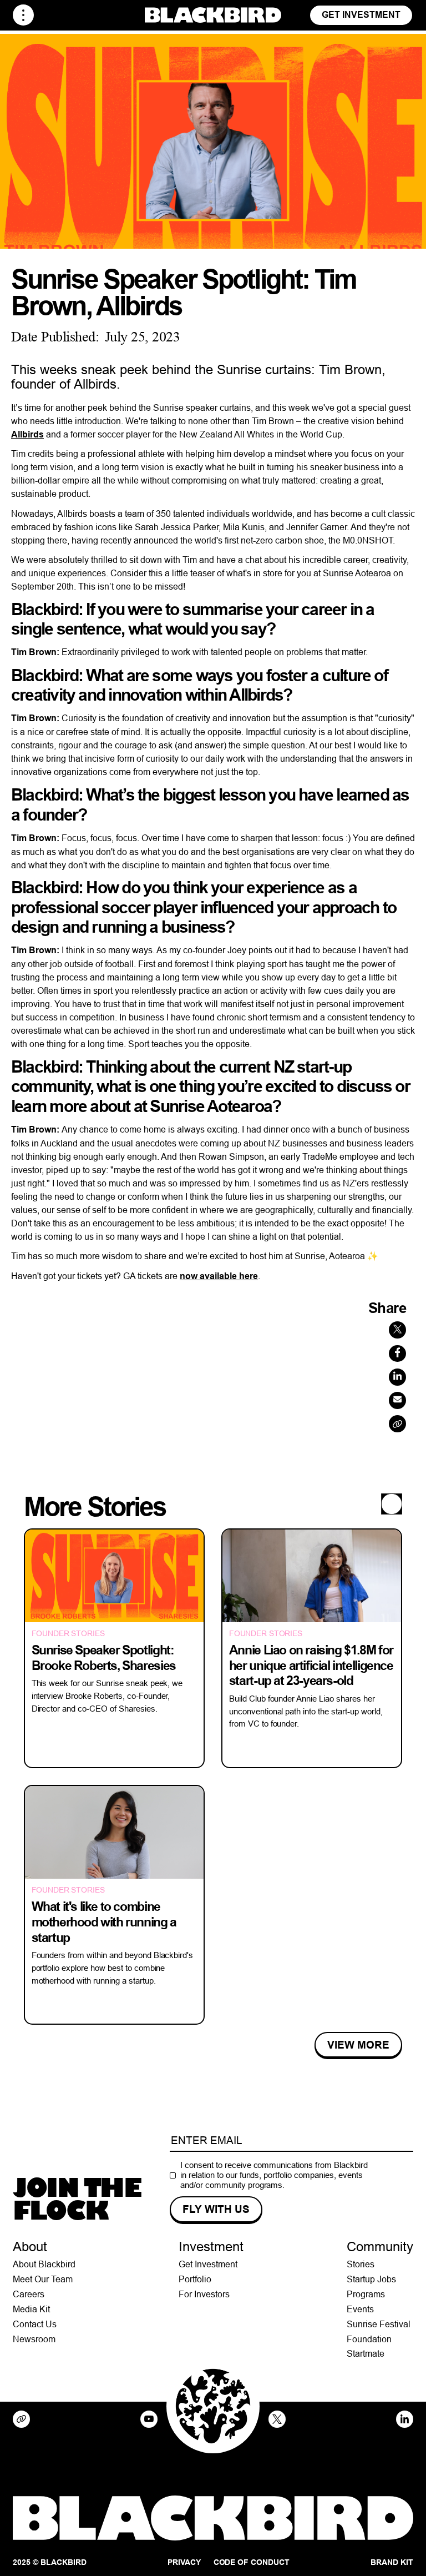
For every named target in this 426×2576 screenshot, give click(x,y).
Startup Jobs (371, 2279)
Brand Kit (392, 2562)
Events (360, 2309)
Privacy (184, 2562)
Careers (29, 2294)
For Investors (204, 2294)
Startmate (366, 2353)
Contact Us (35, 2324)
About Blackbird (44, 2264)
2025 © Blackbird (50, 2562)
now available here (219, 1276)
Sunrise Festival (379, 2324)
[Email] (397, 1400)
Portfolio (195, 2279)
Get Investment (361, 15)
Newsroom (34, 2339)
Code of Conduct (252, 2562)
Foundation (369, 2339)
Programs (366, 2294)
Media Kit (31, 2309)
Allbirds (27, 434)
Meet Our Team (43, 2279)
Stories (361, 2264)
